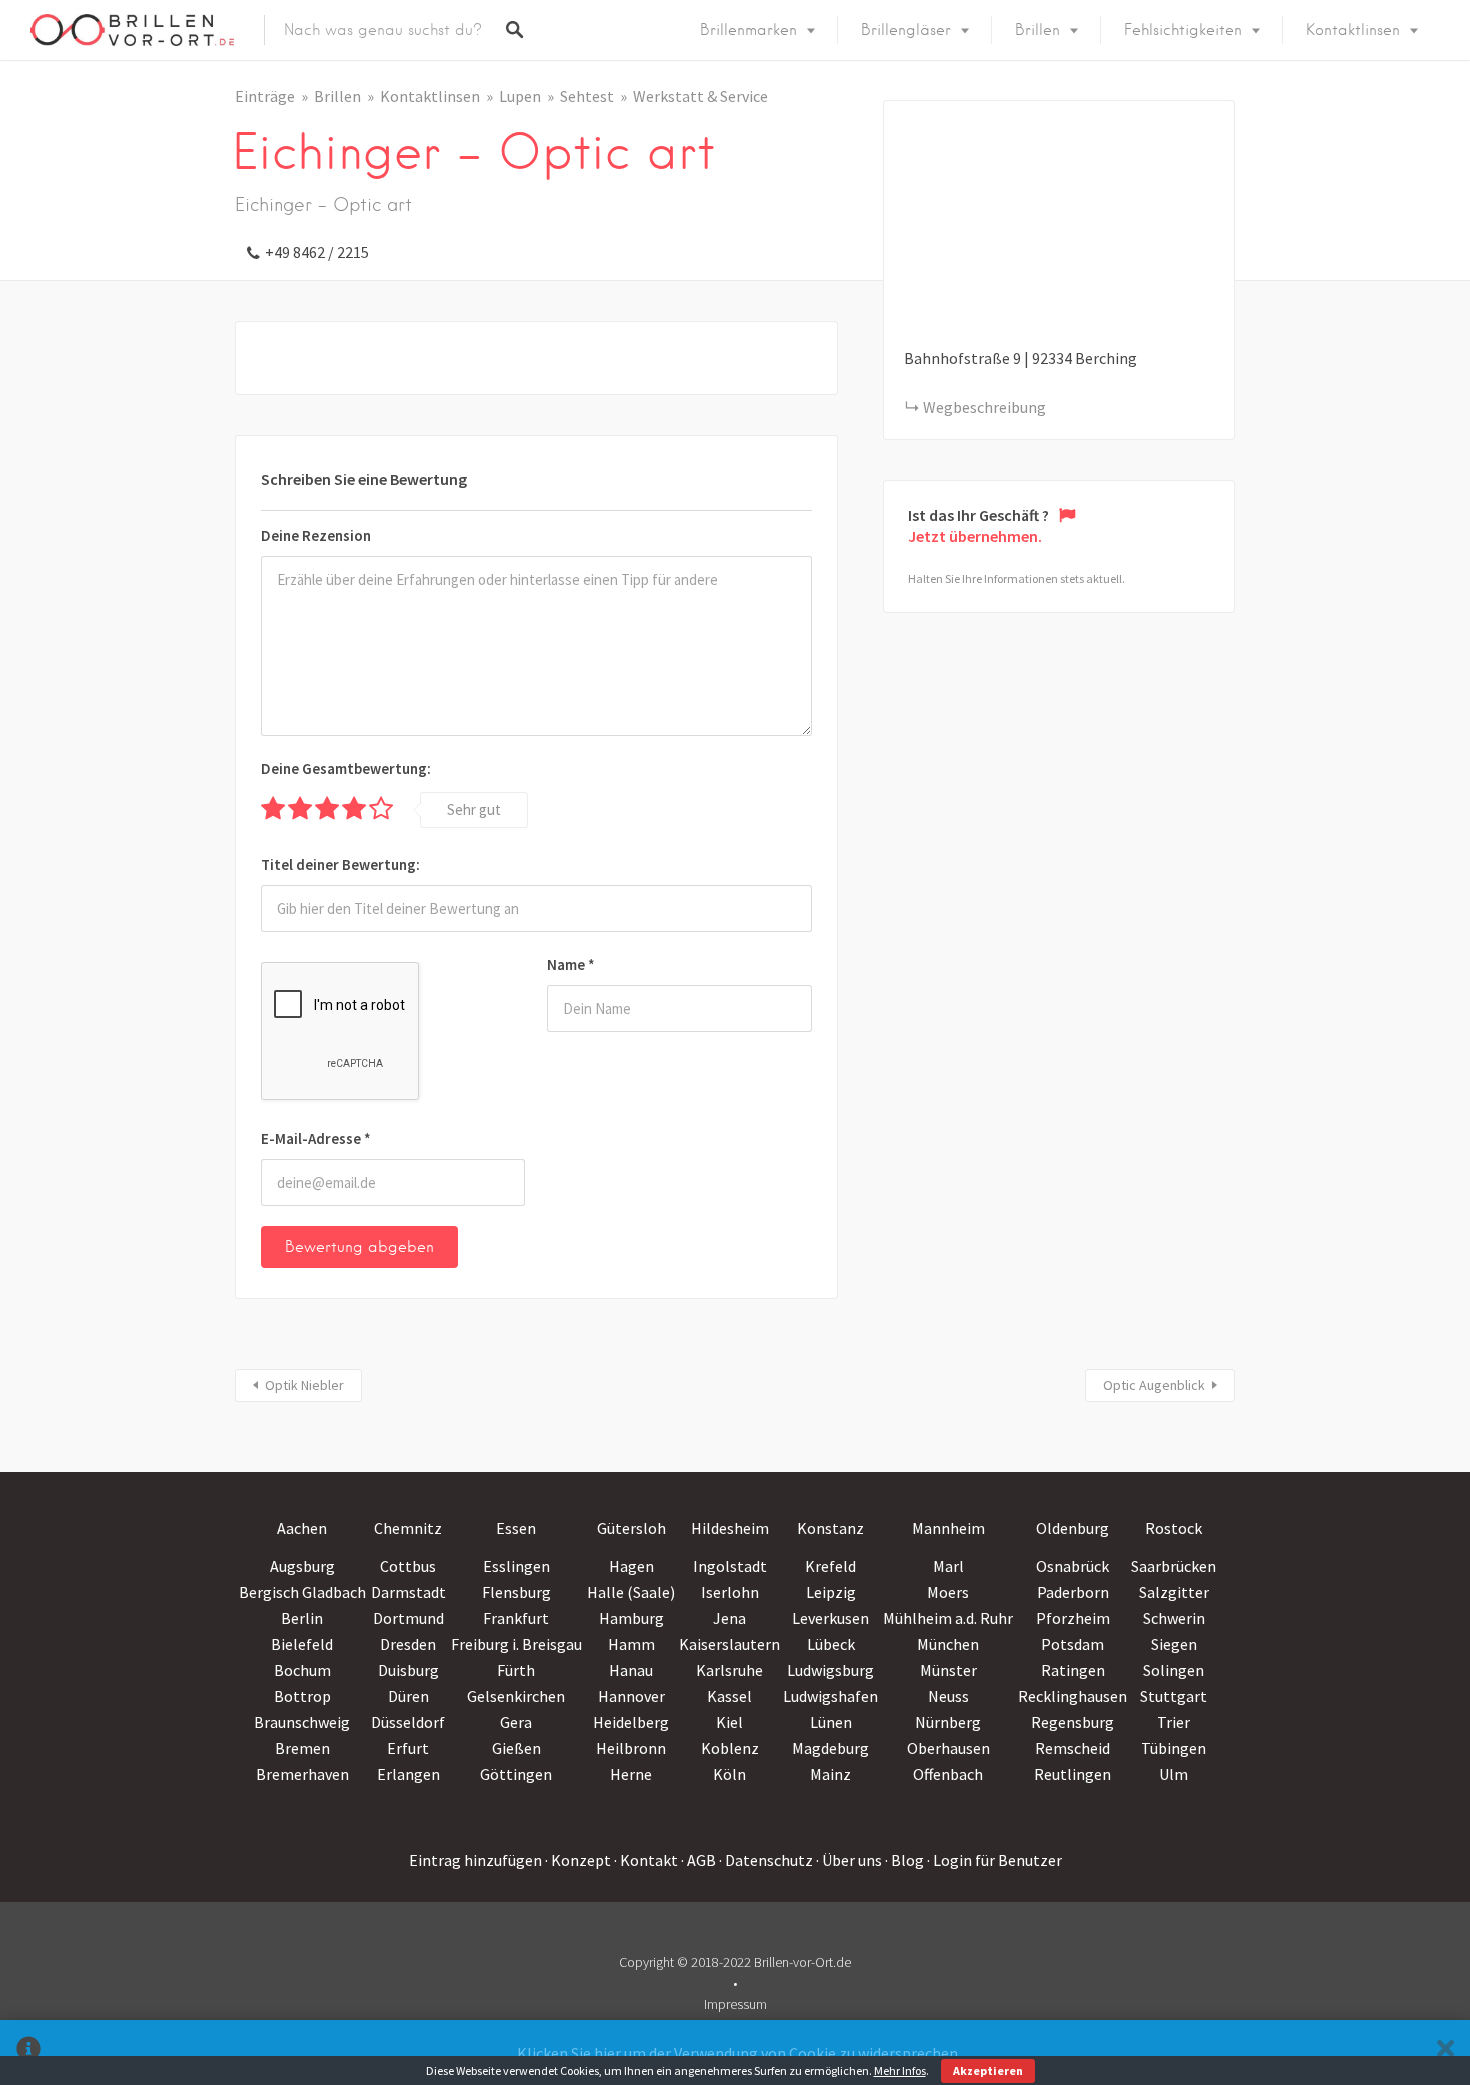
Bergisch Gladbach (302, 1592)
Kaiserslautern (729, 1644)
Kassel (729, 1696)
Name (571, 964)
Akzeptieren (988, 2070)
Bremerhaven (302, 1774)
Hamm (631, 1644)
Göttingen (516, 1774)
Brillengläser (906, 30)
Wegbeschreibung (984, 407)
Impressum (735, 2004)
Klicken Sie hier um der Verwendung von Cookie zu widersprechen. (739, 2053)
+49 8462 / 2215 (317, 252)
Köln (729, 1774)
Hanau (631, 1670)
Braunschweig (302, 1722)
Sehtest (587, 96)
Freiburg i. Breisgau (516, 1644)
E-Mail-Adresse (316, 1138)
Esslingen (516, 1566)
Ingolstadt (730, 1566)
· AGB (698, 1860)
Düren (408, 1696)
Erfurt (408, 1748)
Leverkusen (830, 1618)
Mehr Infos (900, 2070)
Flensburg (516, 1592)
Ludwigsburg (830, 1670)
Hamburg (631, 1618)
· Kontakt (646, 1860)
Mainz (830, 1774)
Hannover (631, 1696)
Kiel (729, 1722)
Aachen (302, 1528)
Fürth (516, 1670)
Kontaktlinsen (1353, 30)
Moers (948, 1592)
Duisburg (408, 1670)
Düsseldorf (408, 1722)
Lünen (831, 1722)
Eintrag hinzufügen (475, 1860)
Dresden (408, 1644)
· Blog (904, 1860)
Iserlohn (730, 1592)
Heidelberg (631, 1722)
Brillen (1037, 30)
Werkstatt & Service (700, 96)
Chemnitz (408, 1528)
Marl (948, 1566)
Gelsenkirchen (516, 1696)
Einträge (265, 96)
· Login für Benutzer (994, 1860)
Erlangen (408, 1774)
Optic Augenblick (1154, 1385)
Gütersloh (631, 1528)
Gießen (516, 1748)
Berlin (302, 1618)
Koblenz (730, 1748)
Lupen (520, 96)
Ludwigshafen (830, 1696)
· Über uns (849, 1860)
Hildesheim (730, 1528)
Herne (631, 1774)
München (948, 1644)
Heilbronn (631, 1748)
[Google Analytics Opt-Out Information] (28, 2052)
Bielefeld (302, 1644)
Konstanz (830, 1528)
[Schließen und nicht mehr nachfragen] (1445, 2052)
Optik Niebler (304, 1385)
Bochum (302, 1670)
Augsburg (302, 1566)
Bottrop (302, 1696)
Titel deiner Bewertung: (340, 864)
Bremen (302, 1748)
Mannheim (948, 1528)
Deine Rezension (316, 535)
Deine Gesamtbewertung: (346, 768)
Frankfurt (516, 1618)
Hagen (631, 1566)
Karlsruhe (729, 1670)
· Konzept (578, 1860)
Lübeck (831, 1644)
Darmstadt (408, 1592)
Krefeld (830, 1566)
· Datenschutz (766, 1860)
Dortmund (408, 1618)
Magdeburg (830, 1748)
